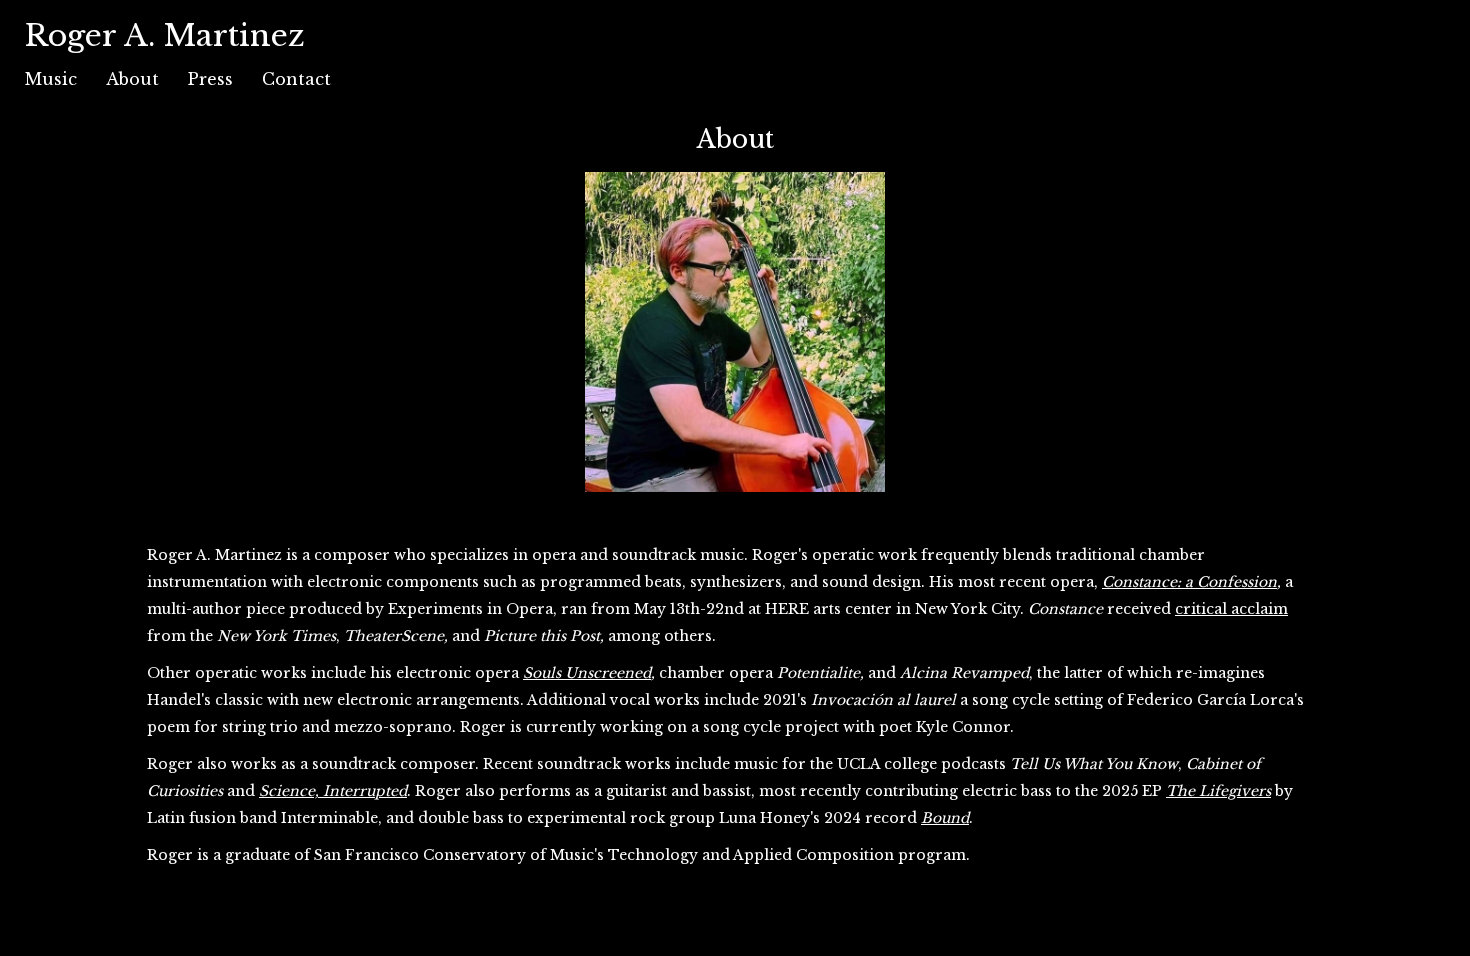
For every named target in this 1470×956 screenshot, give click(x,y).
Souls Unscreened (587, 673)
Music (51, 79)
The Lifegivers (1218, 791)
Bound (945, 818)
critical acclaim (1231, 609)
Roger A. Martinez (165, 35)
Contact (296, 79)
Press (210, 79)
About (132, 79)
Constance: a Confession (1189, 582)
